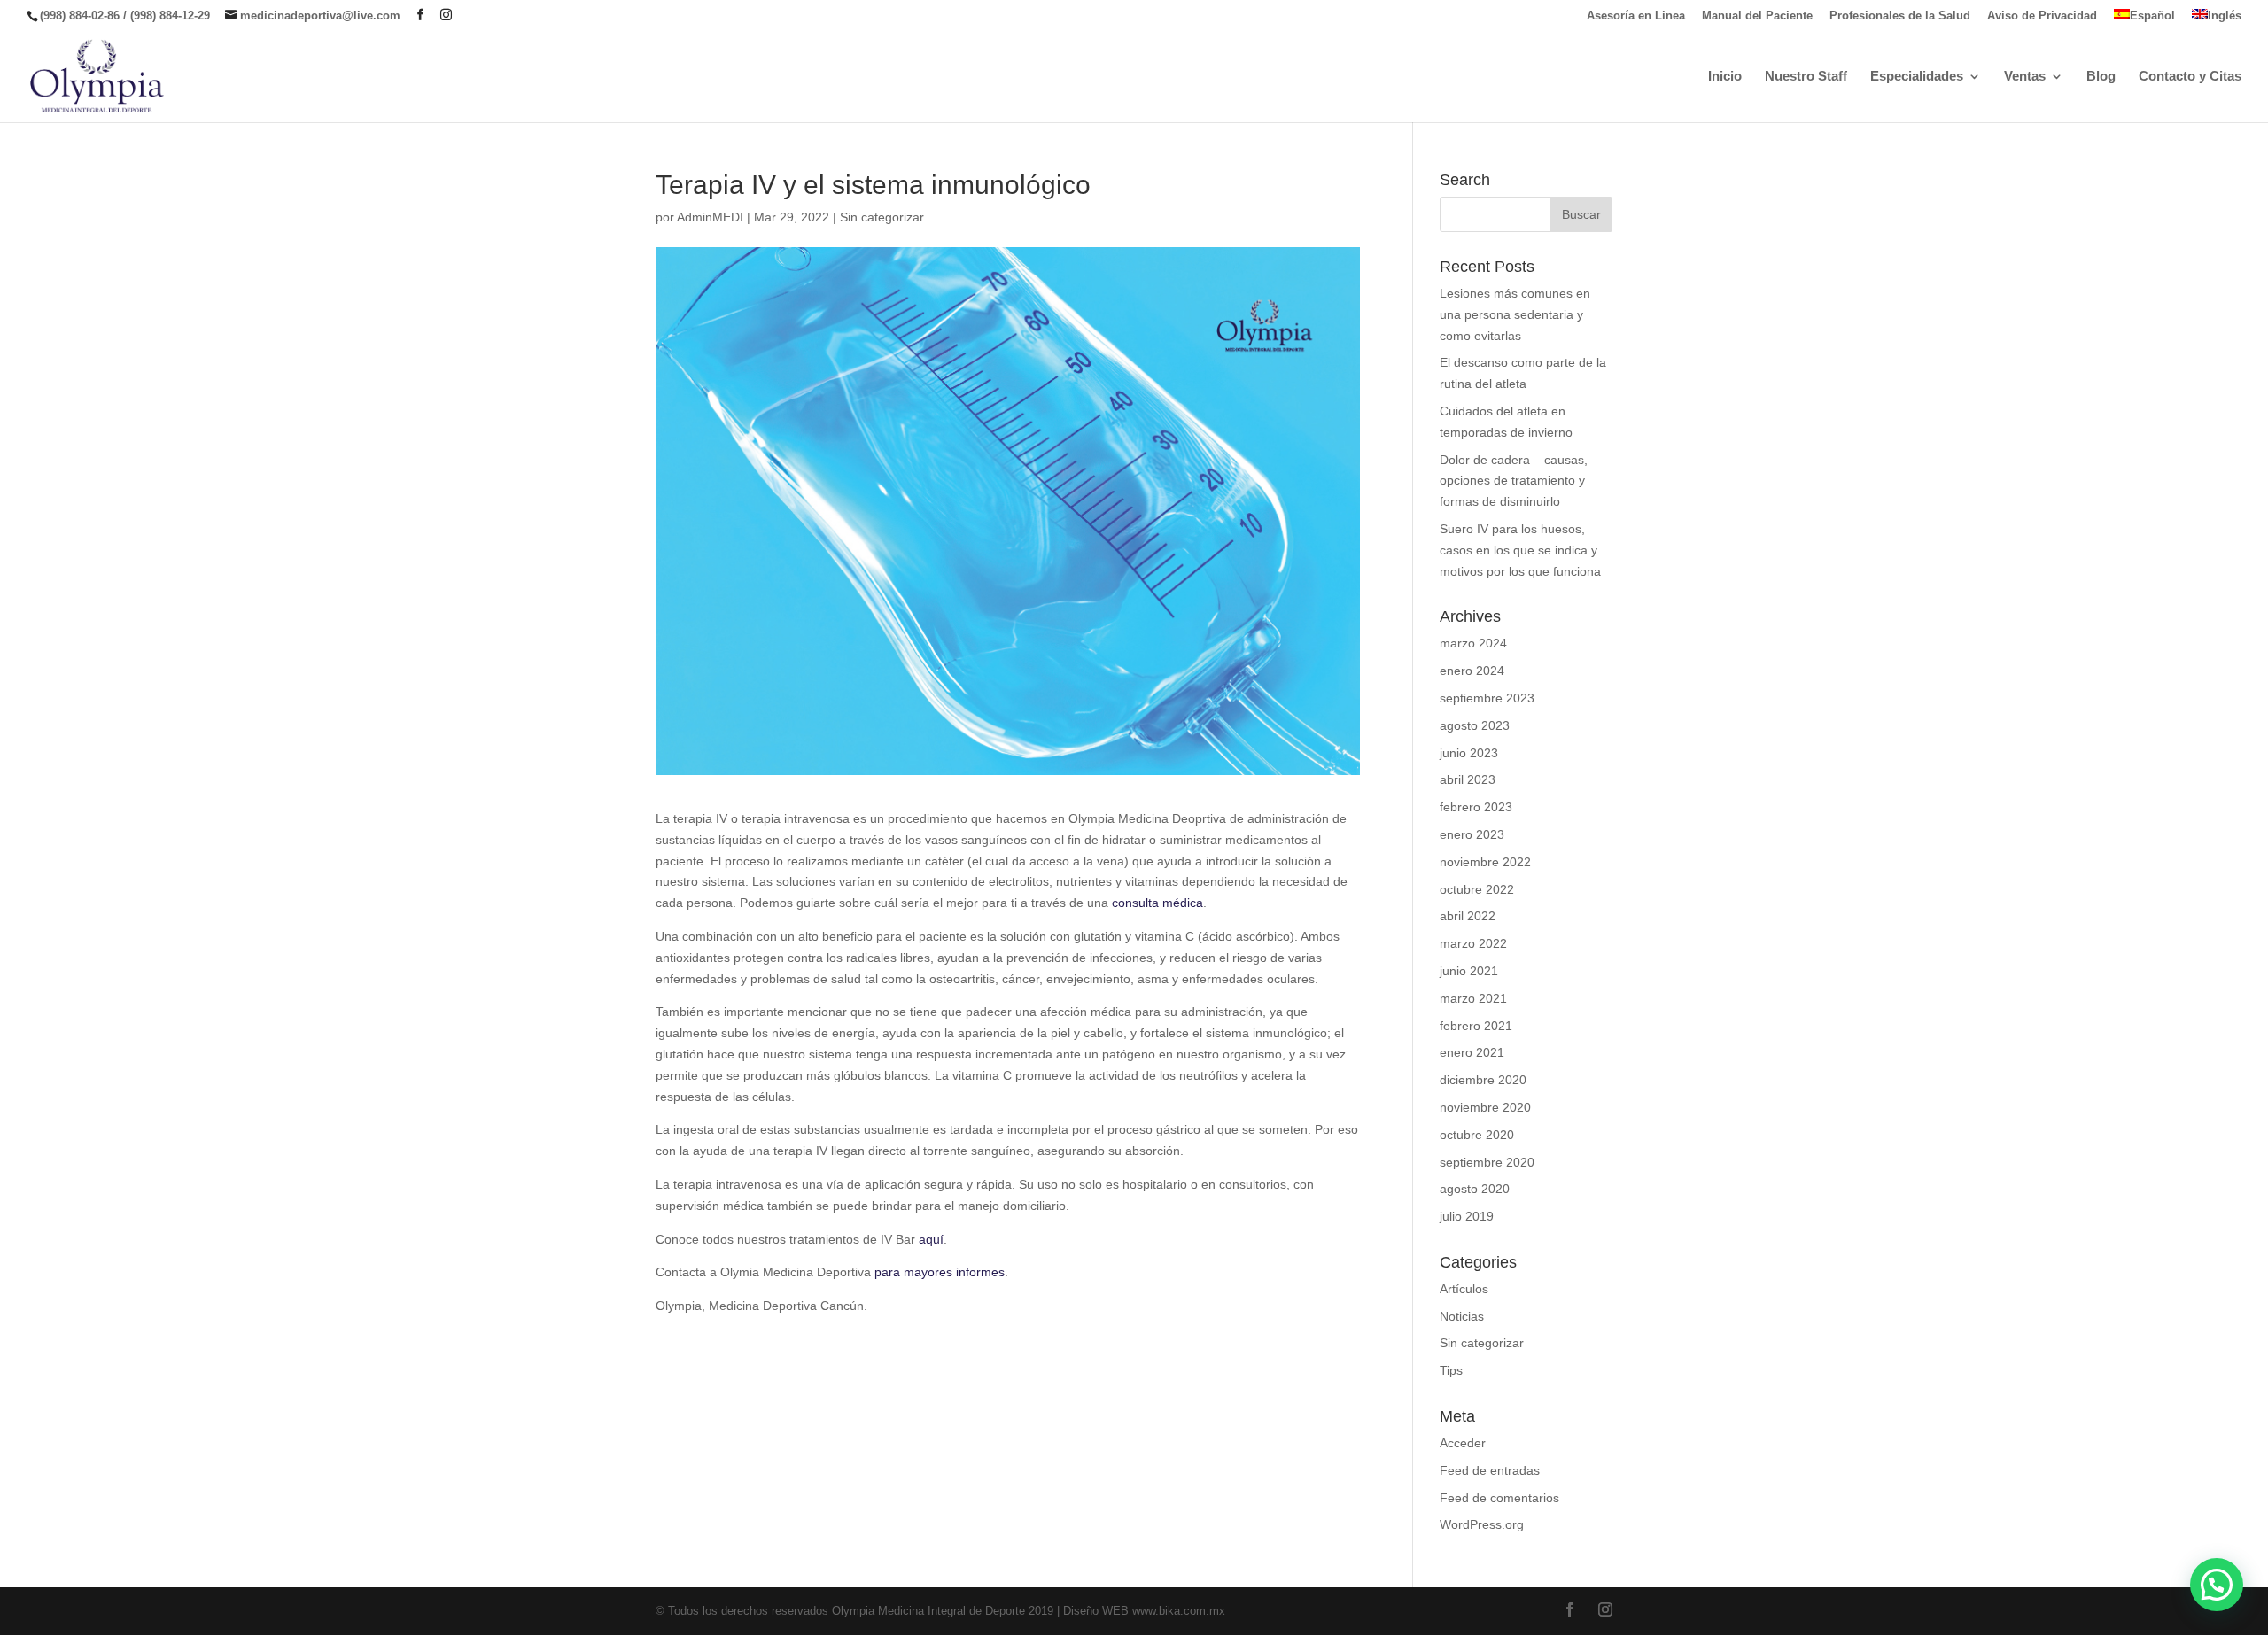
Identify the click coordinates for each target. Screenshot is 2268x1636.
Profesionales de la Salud (1900, 16)
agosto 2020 (1475, 1189)
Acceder (1463, 1443)
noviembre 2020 (1485, 1107)
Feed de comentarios (1499, 1498)
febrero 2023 (1476, 807)
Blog (2101, 77)
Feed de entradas (1490, 1470)
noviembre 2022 (1485, 862)
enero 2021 (1472, 1052)
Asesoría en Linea (1636, 16)
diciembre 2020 (1483, 1080)
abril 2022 (1468, 916)
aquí (931, 1239)
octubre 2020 (1477, 1135)
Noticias (1462, 1316)
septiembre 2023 (1487, 698)
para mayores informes (940, 1272)
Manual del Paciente (1757, 16)
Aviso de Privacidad (2042, 16)
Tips (1451, 1370)
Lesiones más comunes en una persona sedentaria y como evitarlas (1515, 314)
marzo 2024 (1473, 643)
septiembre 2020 (1487, 1162)
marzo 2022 (1473, 943)
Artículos (1464, 1289)
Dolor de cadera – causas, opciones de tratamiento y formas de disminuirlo (1514, 481)
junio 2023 (1469, 753)
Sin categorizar (882, 217)
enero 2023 (1472, 834)
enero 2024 (1472, 671)
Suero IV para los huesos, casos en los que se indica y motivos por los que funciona (1520, 550)
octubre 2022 (1477, 889)
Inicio (1725, 77)
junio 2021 (1469, 971)
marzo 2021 (1473, 998)
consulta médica (1157, 903)
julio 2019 (1467, 1216)
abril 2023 (1468, 779)
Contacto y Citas (2190, 77)
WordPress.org (1482, 1524)
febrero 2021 (1476, 1026)
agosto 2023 (1475, 725)
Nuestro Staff (1806, 77)
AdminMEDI (710, 217)
